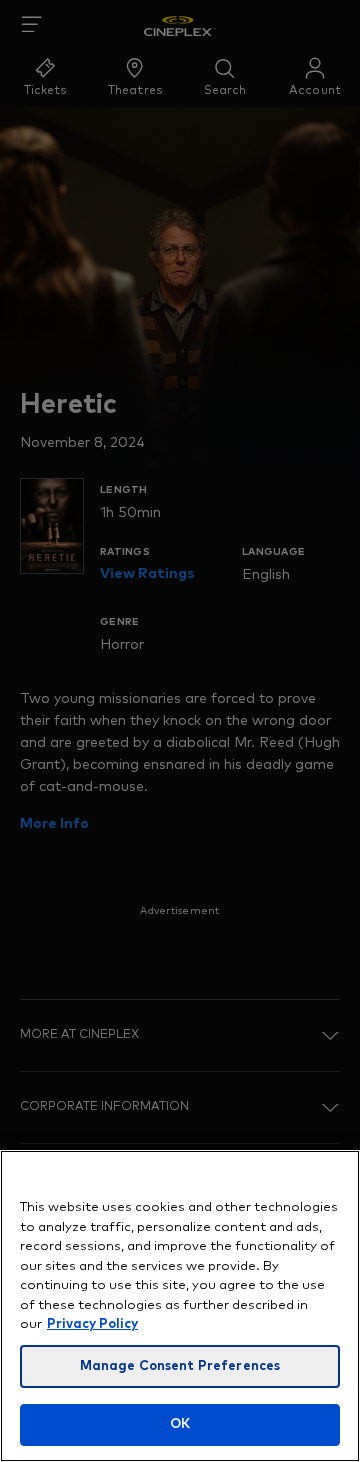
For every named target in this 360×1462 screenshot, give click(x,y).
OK (180, 1424)
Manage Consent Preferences (180, 1366)
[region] (180, 1306)
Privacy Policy (92, 1324)
